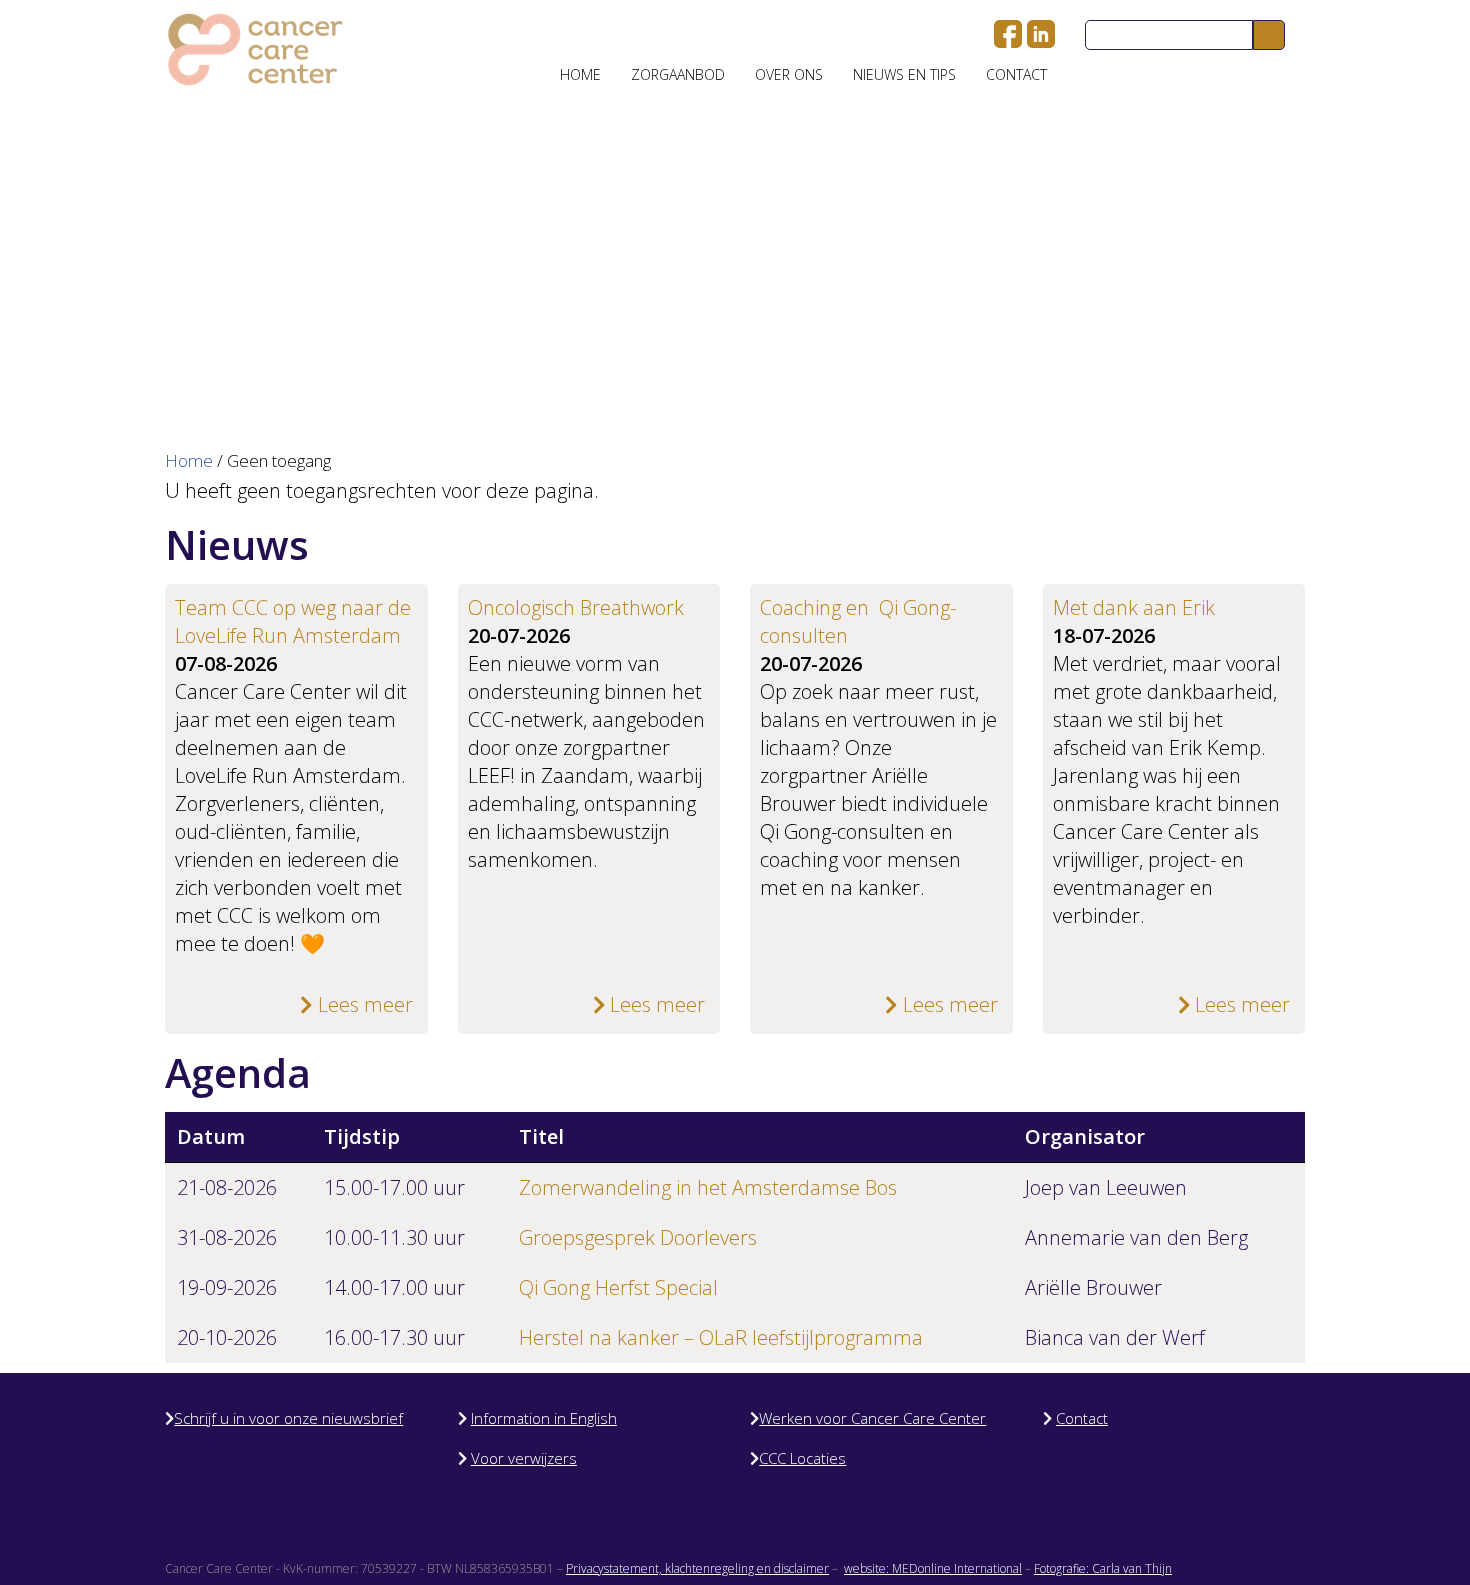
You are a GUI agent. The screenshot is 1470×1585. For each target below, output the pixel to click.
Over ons (789, 74)
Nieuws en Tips (904, 74)
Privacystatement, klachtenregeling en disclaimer (697, 1568)
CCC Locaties (802, 1458)
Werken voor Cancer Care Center (872, 1418)
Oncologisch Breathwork (576, 607)
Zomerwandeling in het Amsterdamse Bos (708, 1187)
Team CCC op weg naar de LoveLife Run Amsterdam (293, 621)
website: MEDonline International (933, 1568)
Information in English (544, 1418)
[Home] (255, 49)
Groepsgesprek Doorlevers (638, 1237)
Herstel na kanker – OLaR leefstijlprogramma (721, 1337)
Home (580, 74)
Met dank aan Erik (1134, 607)
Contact (1016, 74)
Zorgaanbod (678, 74)
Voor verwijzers (524, 1458)
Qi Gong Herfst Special (618, 1287)
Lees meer (363, 1004)
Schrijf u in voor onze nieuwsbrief (288, 1418)
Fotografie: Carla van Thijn (1103, 1568)
